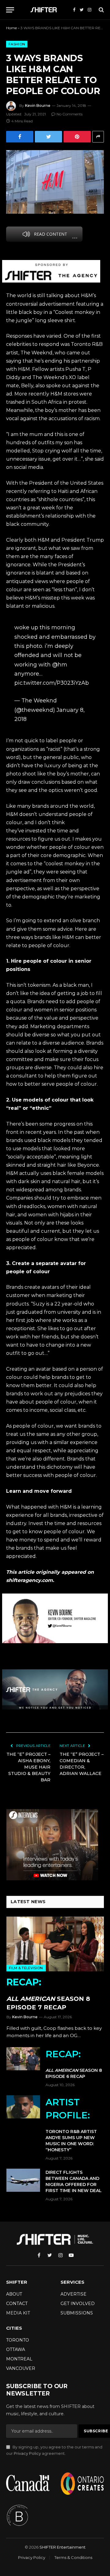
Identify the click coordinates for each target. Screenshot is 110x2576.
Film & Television (26, 1968)
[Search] (101, 10)
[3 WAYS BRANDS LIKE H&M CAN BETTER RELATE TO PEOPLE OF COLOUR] (55, 182)
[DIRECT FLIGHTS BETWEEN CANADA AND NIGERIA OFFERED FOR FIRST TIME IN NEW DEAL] (23, 2180)
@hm (60, 664)
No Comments (70, 114)
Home (11, 28)
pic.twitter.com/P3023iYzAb (52, 683)
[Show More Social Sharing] (98, 137)
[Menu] (10, 10)
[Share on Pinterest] (77, 137)
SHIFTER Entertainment (62, 2547)
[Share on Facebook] (20, 137)
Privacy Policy (27, 2453)
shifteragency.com (29, 1580)
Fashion (17, 44)
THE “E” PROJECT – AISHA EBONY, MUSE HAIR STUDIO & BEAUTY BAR (28, 1767)
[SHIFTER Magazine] (45, 10)
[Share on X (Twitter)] (48, 137)
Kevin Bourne (38, 105)
